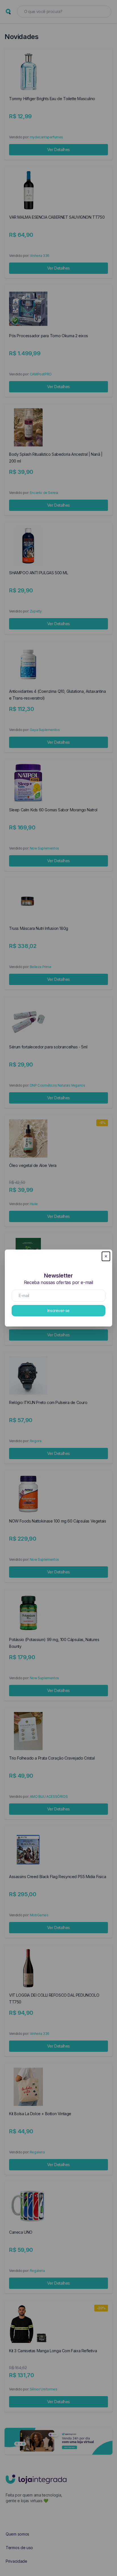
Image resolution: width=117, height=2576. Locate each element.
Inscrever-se (58, 1310)
